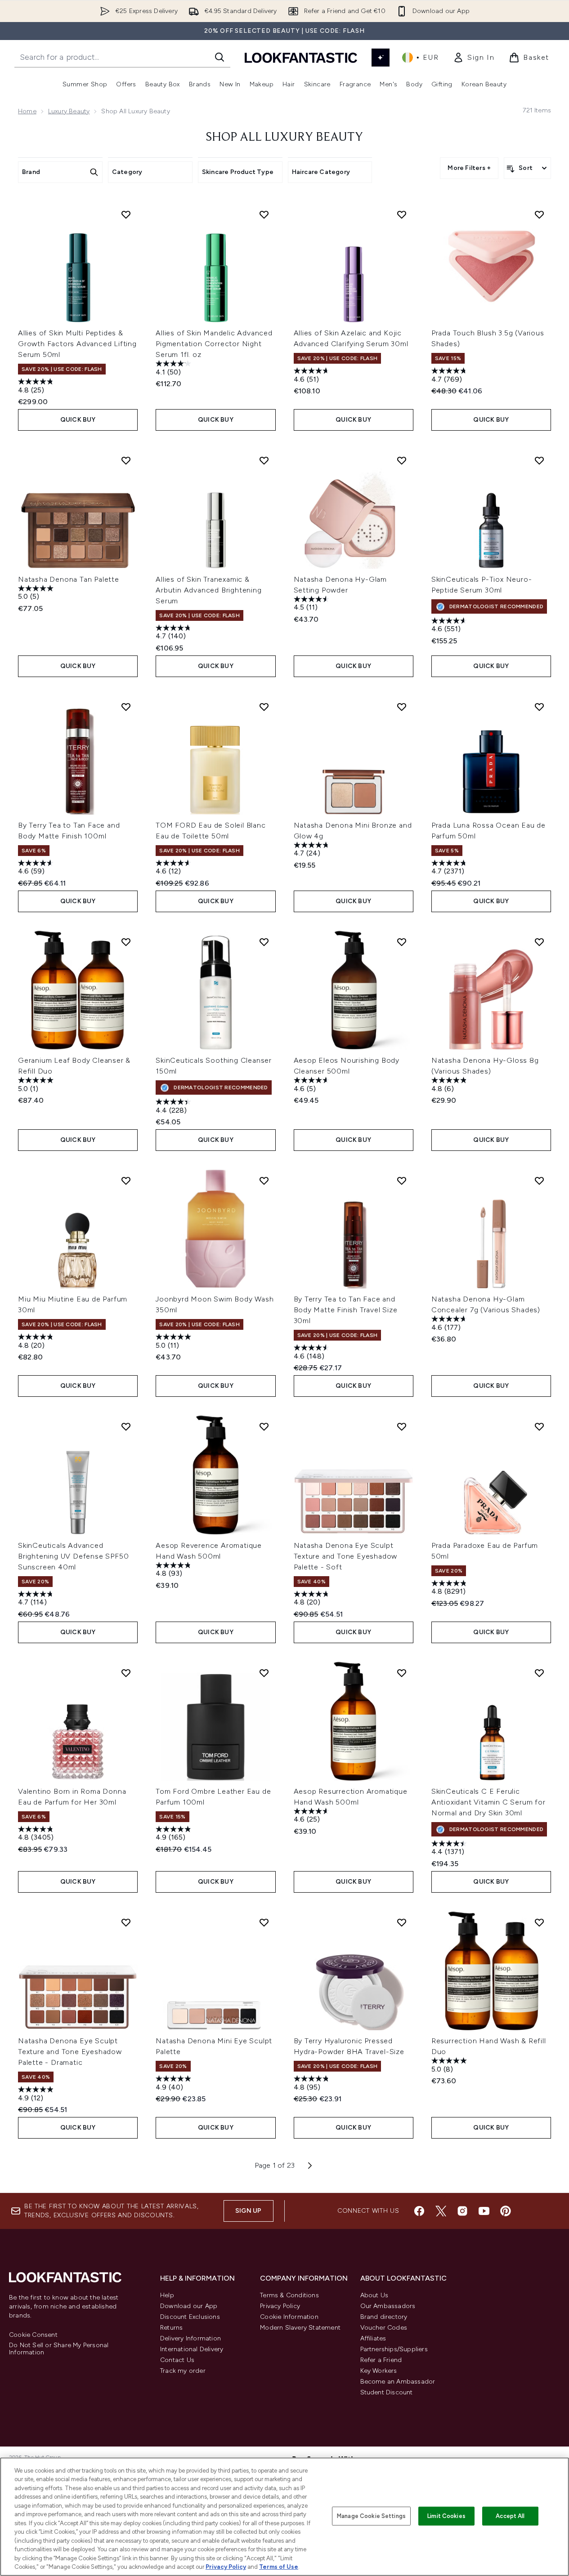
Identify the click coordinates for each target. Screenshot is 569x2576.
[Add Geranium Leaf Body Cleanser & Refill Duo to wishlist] (126, 942)
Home (27, 111)
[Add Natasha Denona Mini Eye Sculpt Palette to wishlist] (264, 1922)
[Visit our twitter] (441, 2211)
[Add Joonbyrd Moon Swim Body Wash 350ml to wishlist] (264, 1181)
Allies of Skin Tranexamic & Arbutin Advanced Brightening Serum (208, 590)
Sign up (248, 2211)
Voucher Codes (384, 2328)
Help (167, 2295)
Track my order (183, 2371)
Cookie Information (289, 2317)
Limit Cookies (446, 2516)
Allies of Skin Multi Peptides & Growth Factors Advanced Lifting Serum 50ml (77, 344)
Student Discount (387, 2392)
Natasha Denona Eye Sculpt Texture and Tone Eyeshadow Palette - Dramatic (70, 2052)
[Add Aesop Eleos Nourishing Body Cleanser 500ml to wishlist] (402, 942)
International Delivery (192, 2349)
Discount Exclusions (190, 2317)
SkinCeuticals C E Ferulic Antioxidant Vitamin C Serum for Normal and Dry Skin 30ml (488, 1802)
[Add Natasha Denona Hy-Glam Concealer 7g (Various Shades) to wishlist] (539, 1181)
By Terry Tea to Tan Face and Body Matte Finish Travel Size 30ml (346, 1310)
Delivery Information (190, 2338)
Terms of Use (279, 2567)
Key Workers (379, 2371)
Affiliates (373, 2338)
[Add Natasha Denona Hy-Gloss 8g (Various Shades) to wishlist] (539, 942)
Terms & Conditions (289, 2295)
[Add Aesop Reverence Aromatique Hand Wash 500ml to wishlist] (264, 1426)
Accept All (510, 2516)
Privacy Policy (280, 2306)
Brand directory (384, 2317)
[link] (474, 58)
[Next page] (310, 2166)
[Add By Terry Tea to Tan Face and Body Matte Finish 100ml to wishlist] (126, 707)
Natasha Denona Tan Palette (69, 579)
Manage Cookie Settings (371, 2516)
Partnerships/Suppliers (394, 2349)
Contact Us (177, 2360)
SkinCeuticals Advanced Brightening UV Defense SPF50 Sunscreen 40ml (73, 1556)
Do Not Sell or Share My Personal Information (59, 2349)
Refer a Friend (381, 2360)
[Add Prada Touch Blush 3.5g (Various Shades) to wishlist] (539, 214)
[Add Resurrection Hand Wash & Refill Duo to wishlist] (539, 1922)
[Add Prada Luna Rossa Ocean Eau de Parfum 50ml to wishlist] (539, 707)
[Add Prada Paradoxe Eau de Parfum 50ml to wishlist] (539, 1426)
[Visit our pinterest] (506, 2211)
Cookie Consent (33, 2335)
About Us (374, 2295)
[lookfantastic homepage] (301, 57)
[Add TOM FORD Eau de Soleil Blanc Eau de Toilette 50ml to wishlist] (264, 707)
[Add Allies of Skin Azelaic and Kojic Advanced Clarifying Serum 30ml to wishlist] (402, 214)
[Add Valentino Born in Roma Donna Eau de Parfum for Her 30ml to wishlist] (126, 1673)
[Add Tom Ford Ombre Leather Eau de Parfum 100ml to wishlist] (264, 1673)
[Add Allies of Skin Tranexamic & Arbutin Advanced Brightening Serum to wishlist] (264, 460)
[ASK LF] (381, 58)
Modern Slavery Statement (300, 2328)
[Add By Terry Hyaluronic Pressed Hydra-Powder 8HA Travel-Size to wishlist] (402, 1922)
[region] (284, 2517)
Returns (171, 2328)
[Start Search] (220, 57)
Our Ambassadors (388, 2306)
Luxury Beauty (69, 111)
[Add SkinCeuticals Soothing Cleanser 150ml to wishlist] (264, 942)
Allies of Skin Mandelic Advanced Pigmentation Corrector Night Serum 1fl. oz (214, 344)
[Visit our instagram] (462, 2211)
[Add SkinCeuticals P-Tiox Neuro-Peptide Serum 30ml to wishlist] (539, 460)
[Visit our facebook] (419, 2211)
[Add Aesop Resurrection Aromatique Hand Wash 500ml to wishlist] (402, 1673)
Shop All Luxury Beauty (284, 138)
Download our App (189, 2306)
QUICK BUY (78, 420)
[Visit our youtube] (484, 2211)
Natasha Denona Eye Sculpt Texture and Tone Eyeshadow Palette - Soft (346, 1556)
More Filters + (469, 168)
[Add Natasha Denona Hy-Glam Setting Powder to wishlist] (402, 460)
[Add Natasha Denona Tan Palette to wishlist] (126, 460)
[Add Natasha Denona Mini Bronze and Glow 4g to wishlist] (402, 707)
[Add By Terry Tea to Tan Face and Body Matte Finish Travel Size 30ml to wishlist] (402, 1181)
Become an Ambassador (398, 2382)
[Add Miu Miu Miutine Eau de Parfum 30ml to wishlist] (126, 1181)
